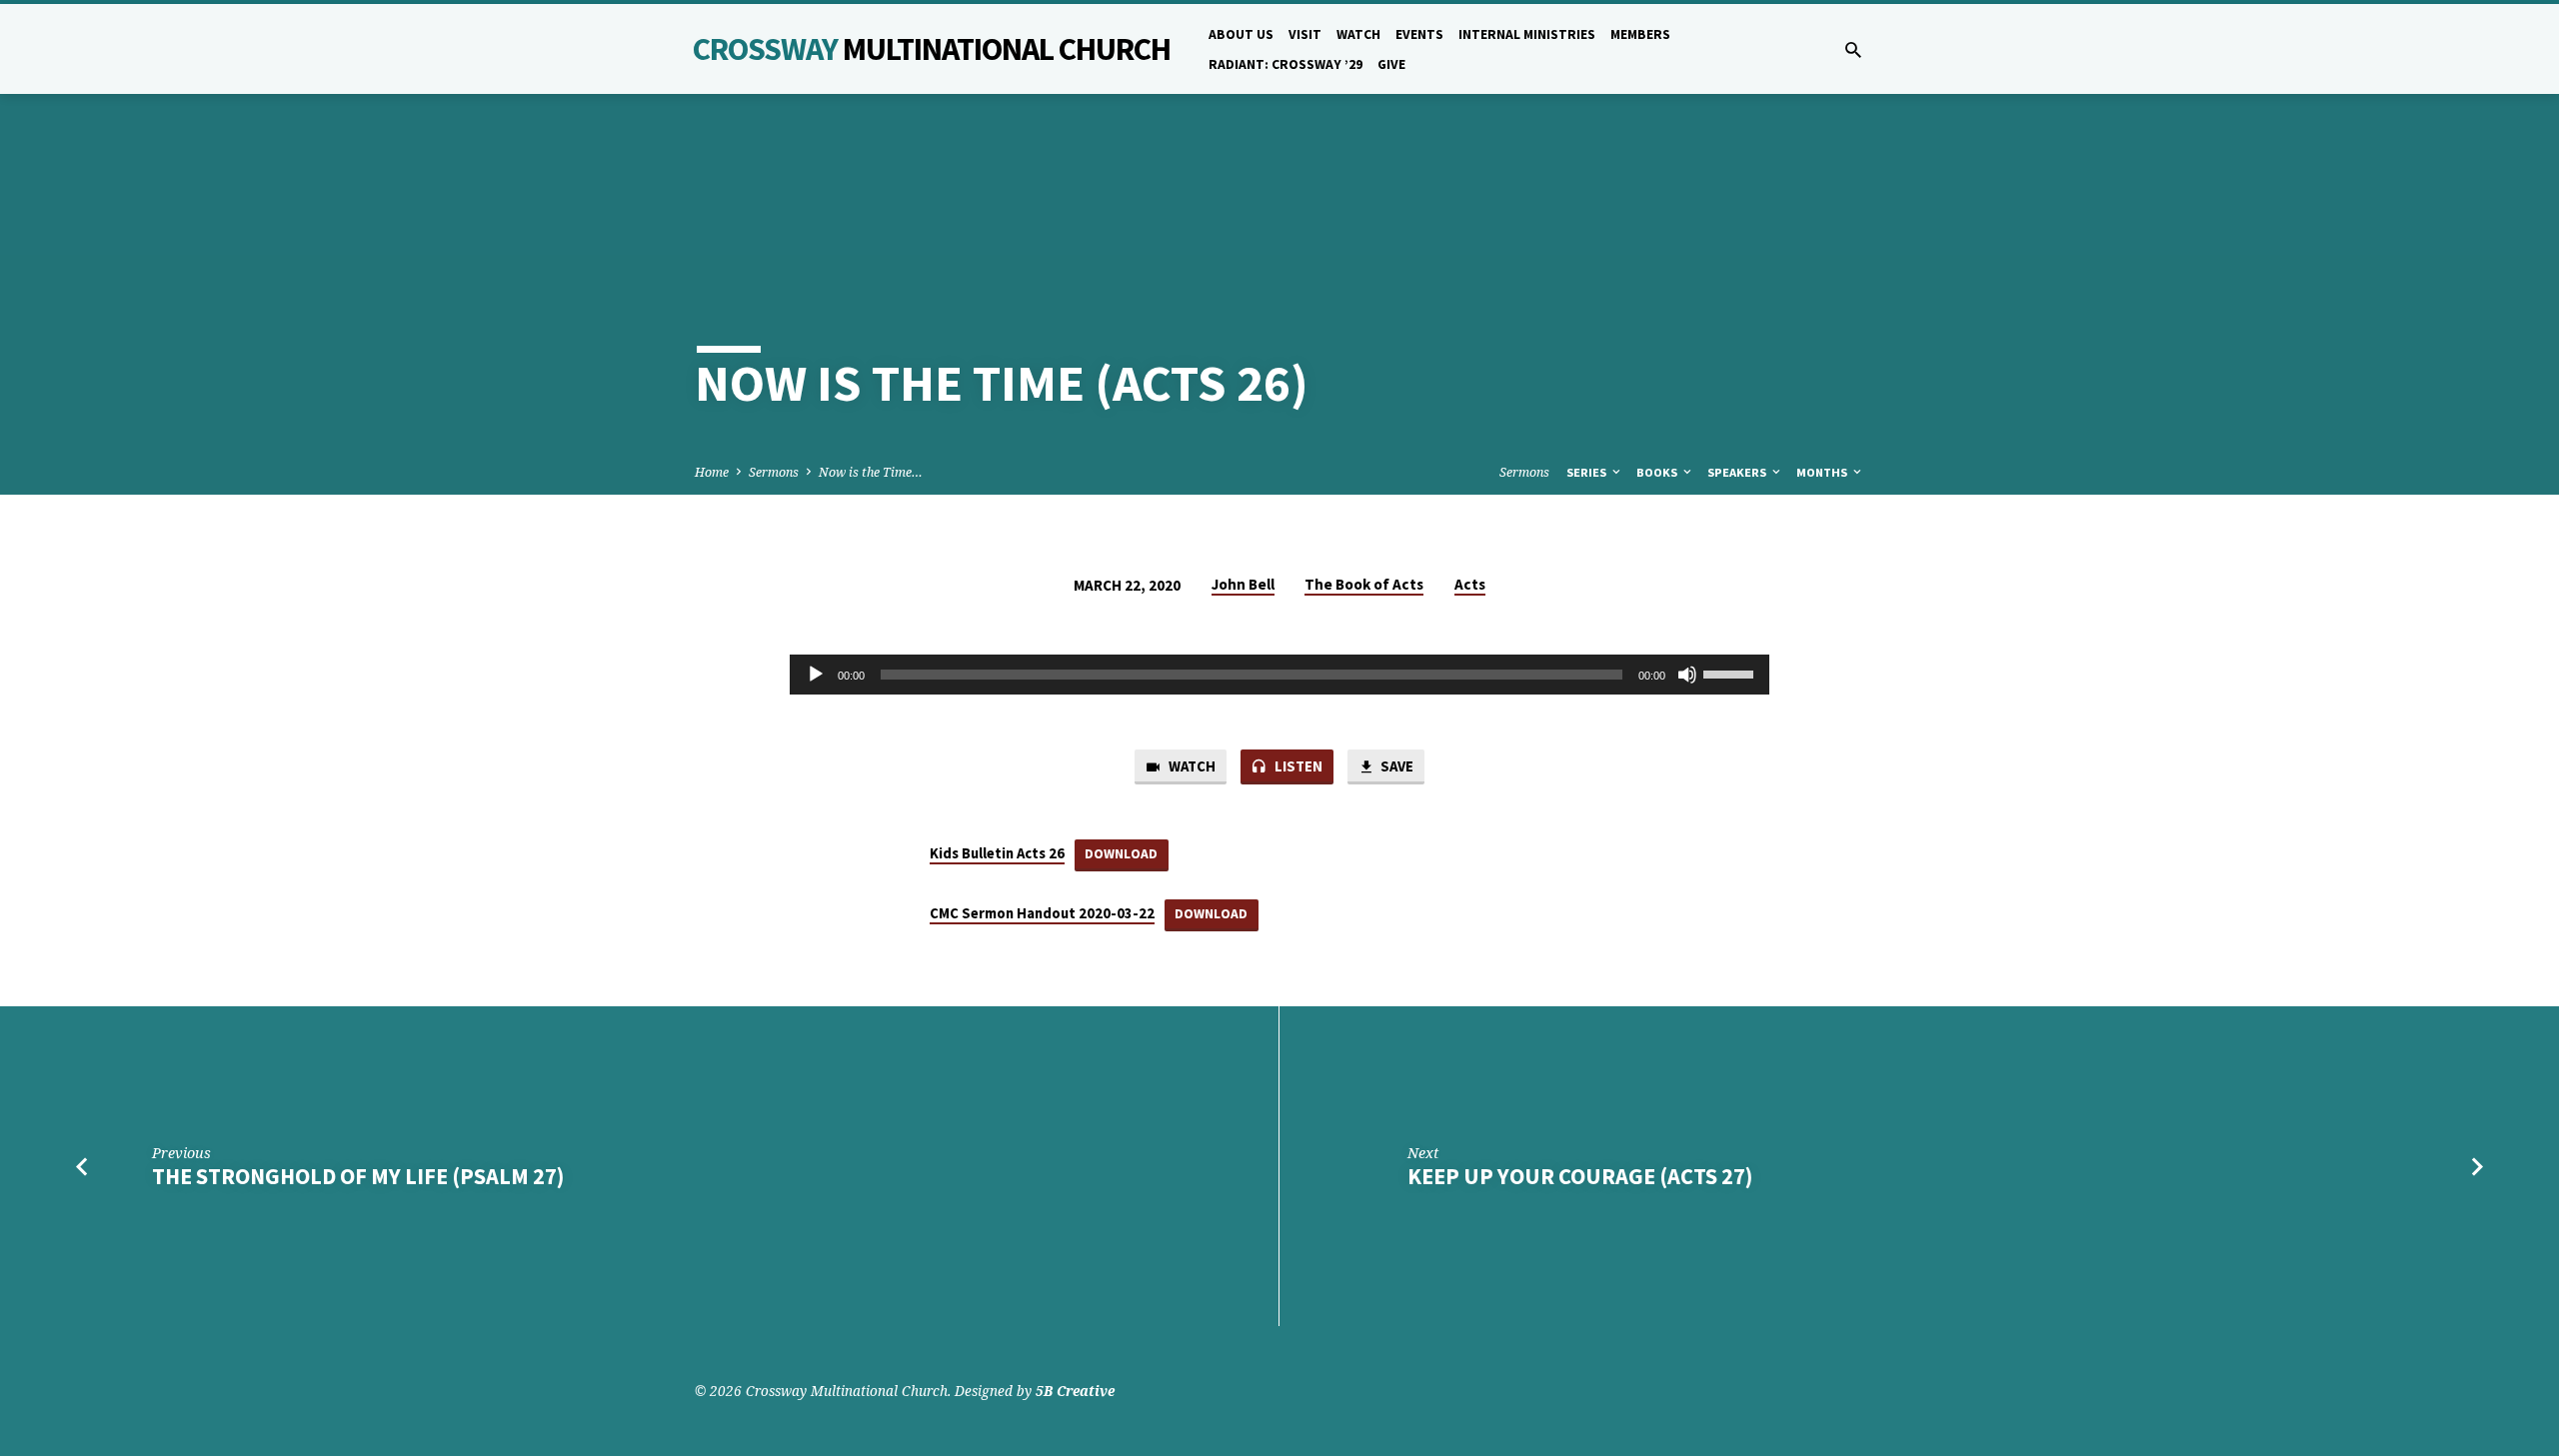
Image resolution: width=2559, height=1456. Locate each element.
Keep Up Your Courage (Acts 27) (1580, 1176)
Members (1640, 34)
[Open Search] (1853, 49)
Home (712, 472)
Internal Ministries (1527, 34)
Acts (1470, 584)
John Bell (1243, 584)
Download (1121, 854)
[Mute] (1687, 675)
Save (1395, 766)
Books (1658, 472)
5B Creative (1075, 1391)
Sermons (774, 472)
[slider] (1731, 673)
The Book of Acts (1364, 584)
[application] (1279, 675)
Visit (1305, 34)
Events (1419, 34)
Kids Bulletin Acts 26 (997, 853)
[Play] (816, 675)
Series (1588, 472)
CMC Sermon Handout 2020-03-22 (1042, 913)
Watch (1358, 34)
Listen (1297, 766)
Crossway (932, 49)
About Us (1241, 34)
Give (1391, 64)
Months (1823, 472)
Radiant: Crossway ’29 (1285, 64)
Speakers (1738, 472)
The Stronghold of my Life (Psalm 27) (358, 1176)
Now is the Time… (871, 472)
